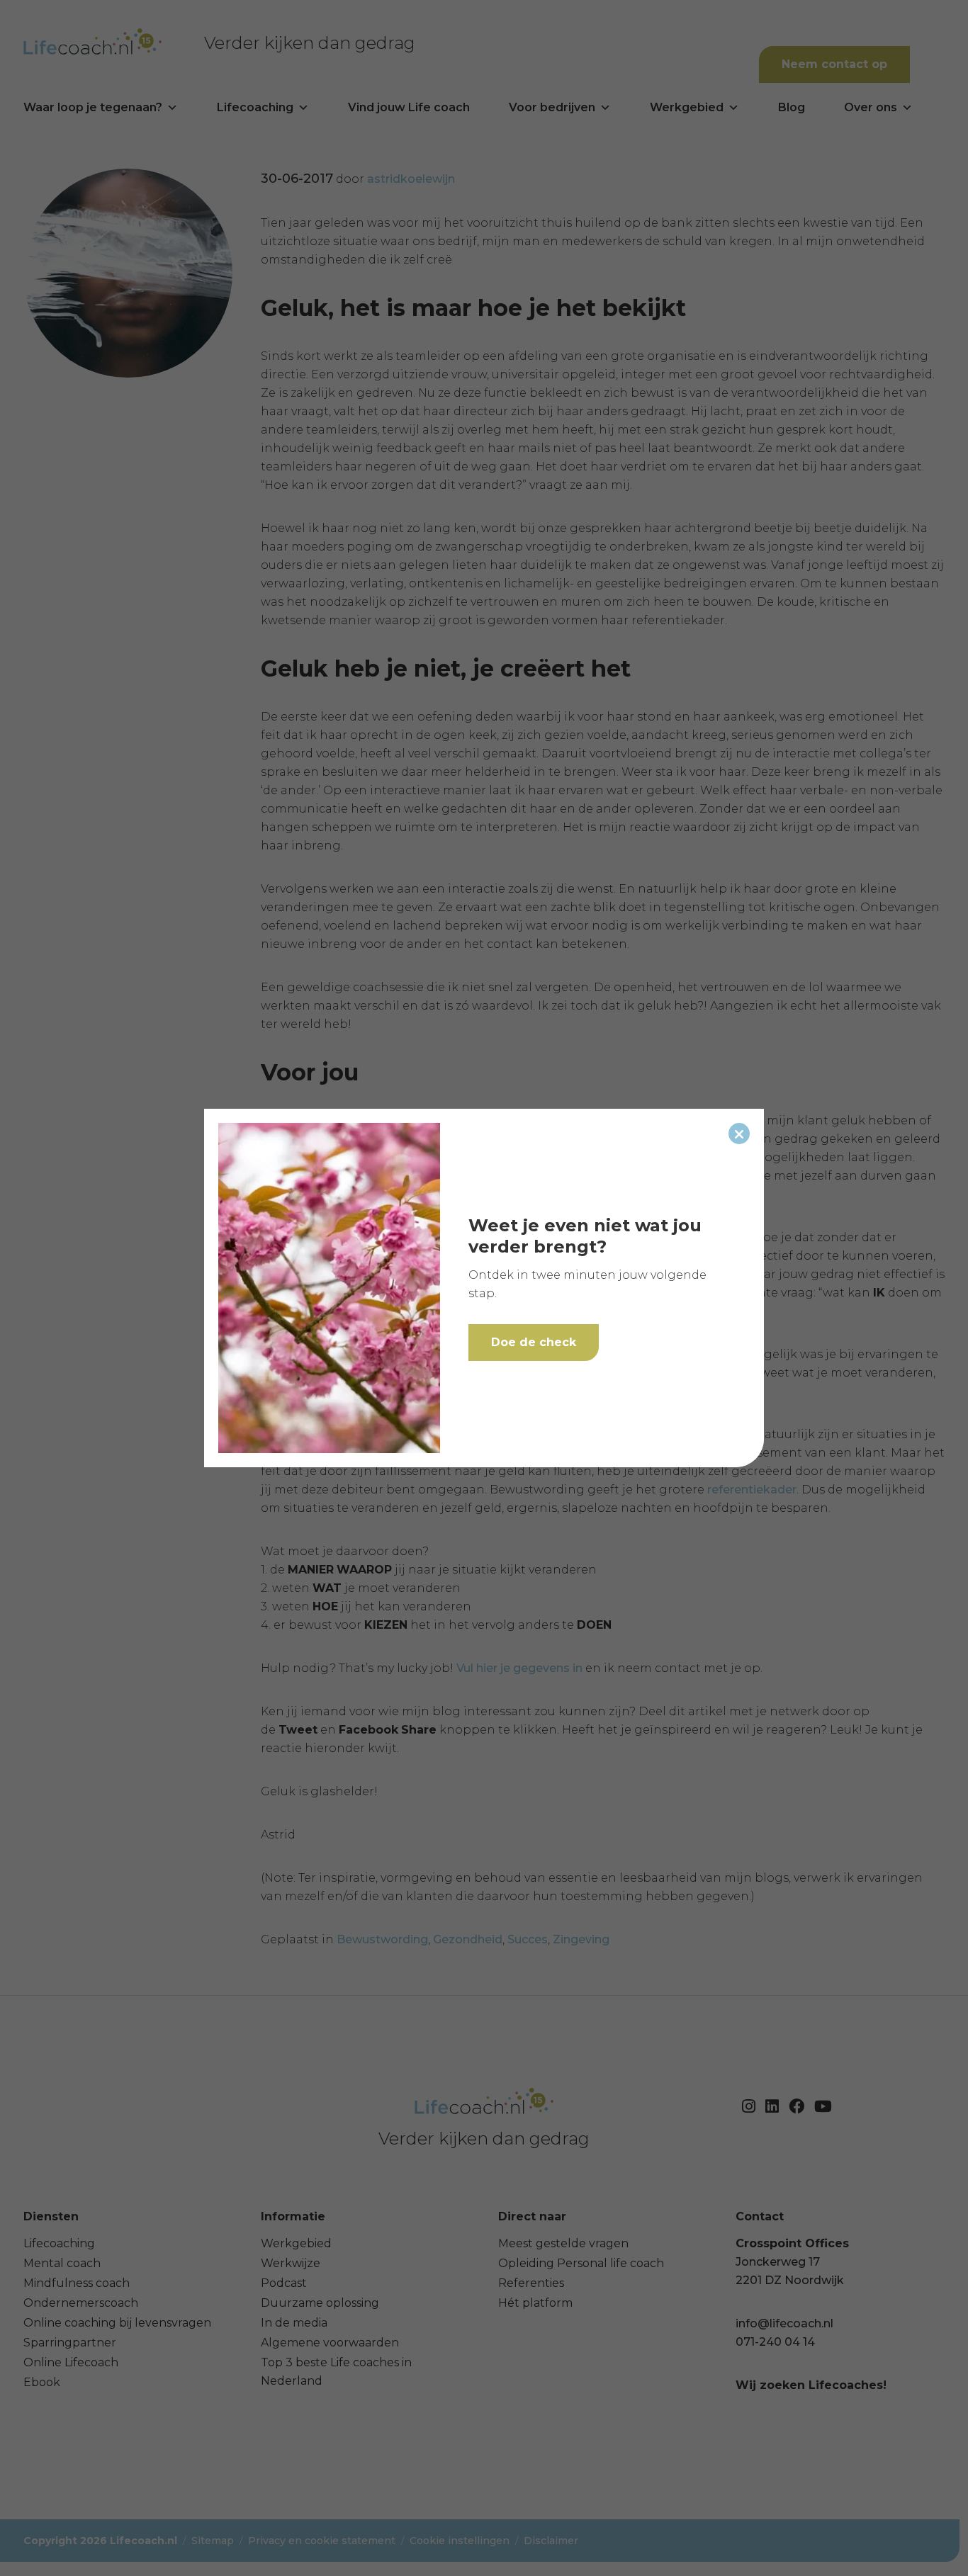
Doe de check (534, 1342)
